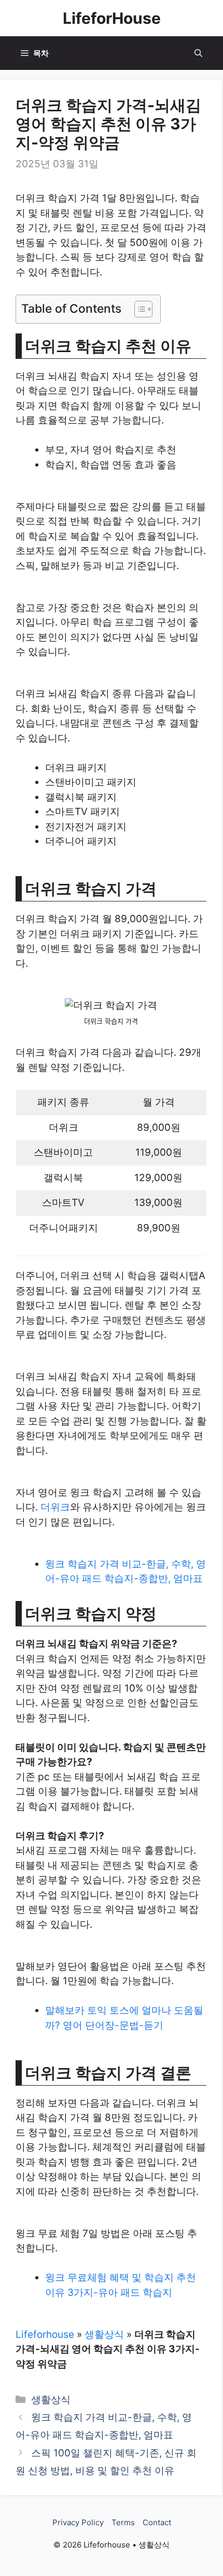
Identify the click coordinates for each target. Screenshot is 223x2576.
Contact (157, 2522)
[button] (198, 53)
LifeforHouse (112, 18)
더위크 (55, 1507)
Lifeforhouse (45, 2334)
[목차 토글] (138, 309)
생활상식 (104, 2334)
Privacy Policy (78, 2522)
